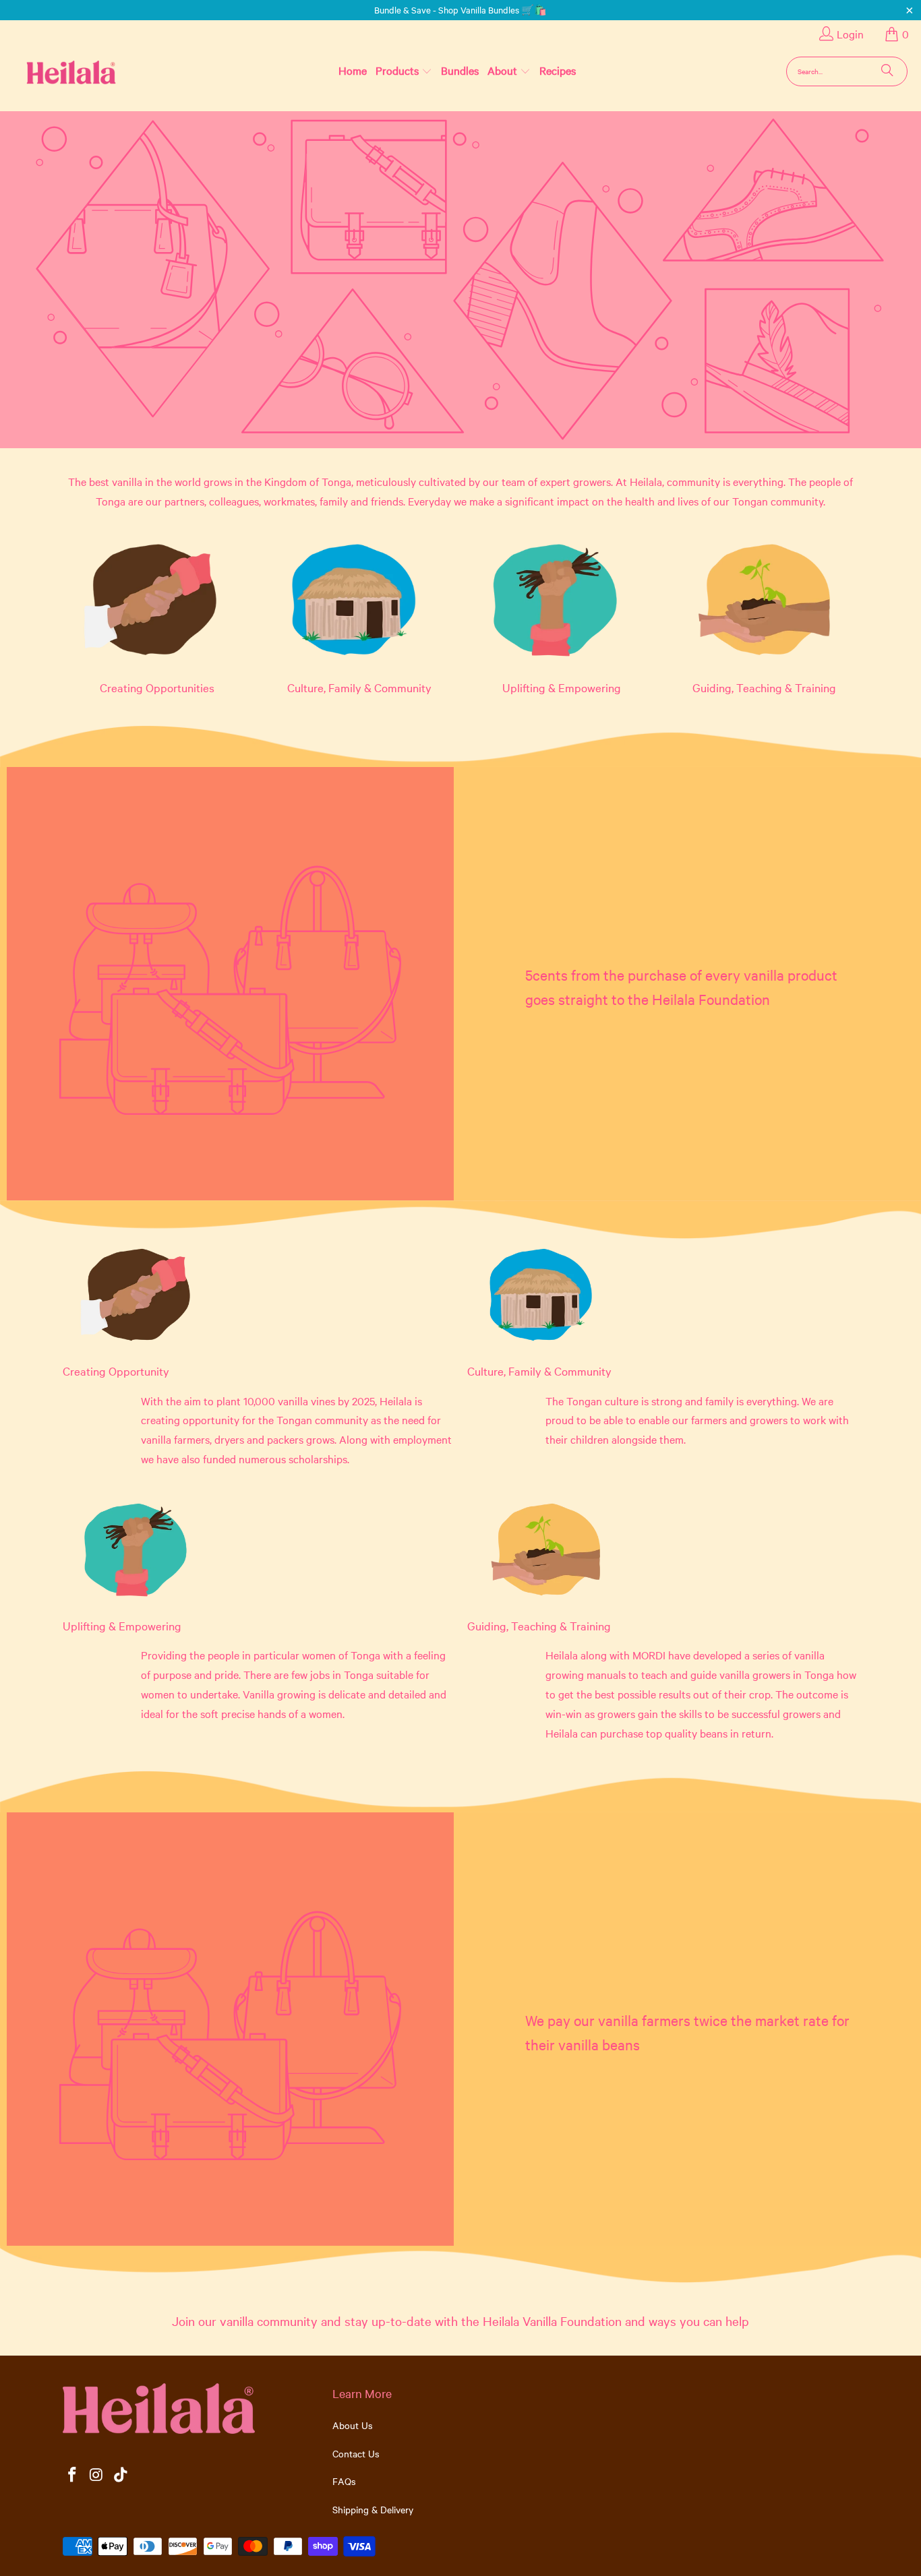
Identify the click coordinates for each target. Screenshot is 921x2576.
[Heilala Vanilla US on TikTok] (121, 2475)
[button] (404, 71)
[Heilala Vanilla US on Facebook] (73, 2475)
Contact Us (356, 2453)
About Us (353, 2425)
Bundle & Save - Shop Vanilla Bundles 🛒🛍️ (460, 9)
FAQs (344, 2481)
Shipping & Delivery (373, 2509)
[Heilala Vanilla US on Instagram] (97, 2475)
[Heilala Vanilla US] (50, 71)
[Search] (887, 71)
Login (850, 34)
